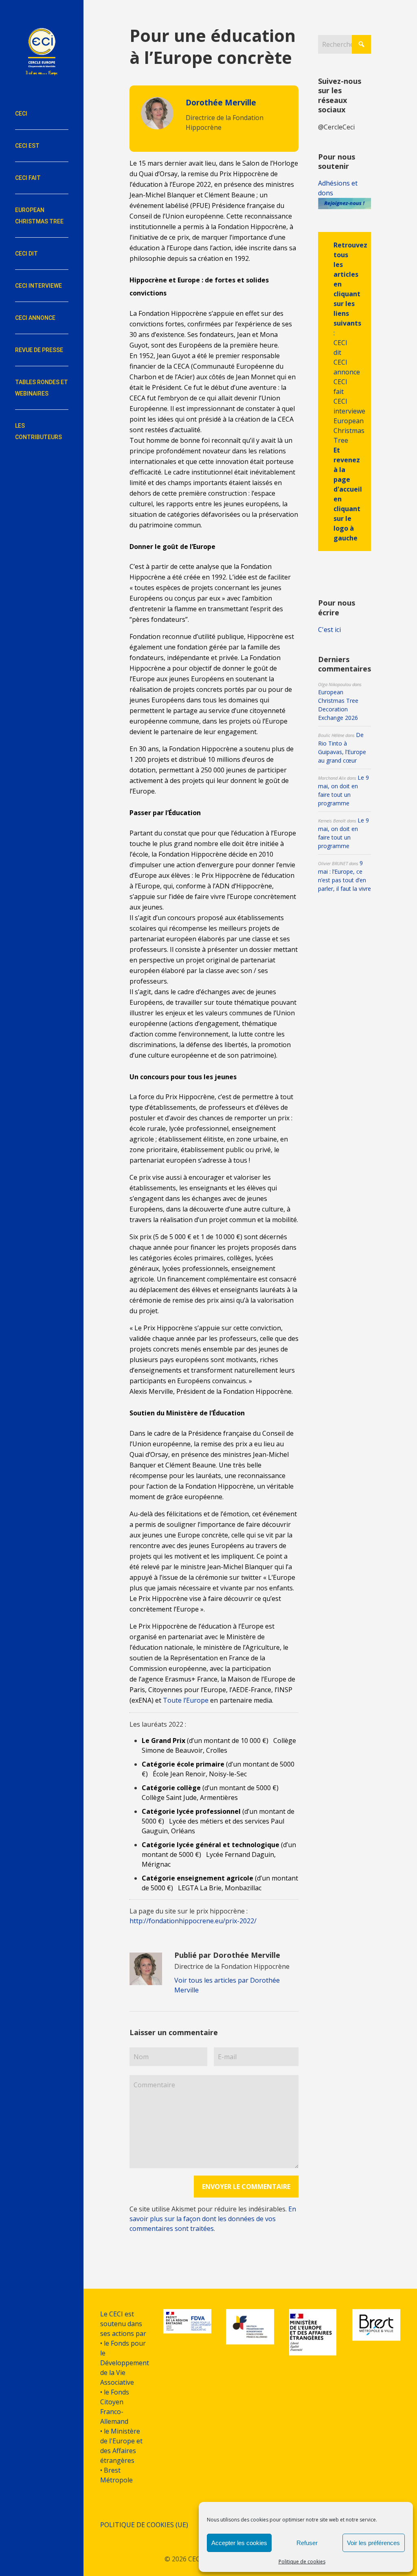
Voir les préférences (373, 2543)
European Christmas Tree (349, 431)
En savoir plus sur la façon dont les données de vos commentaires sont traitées (213, 2219)
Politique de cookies (302, 2562)
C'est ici (329, 630)
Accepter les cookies (239, 2543)
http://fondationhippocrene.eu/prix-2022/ (193, 1921)
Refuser (307, 2543)
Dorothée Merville (221, 102)
